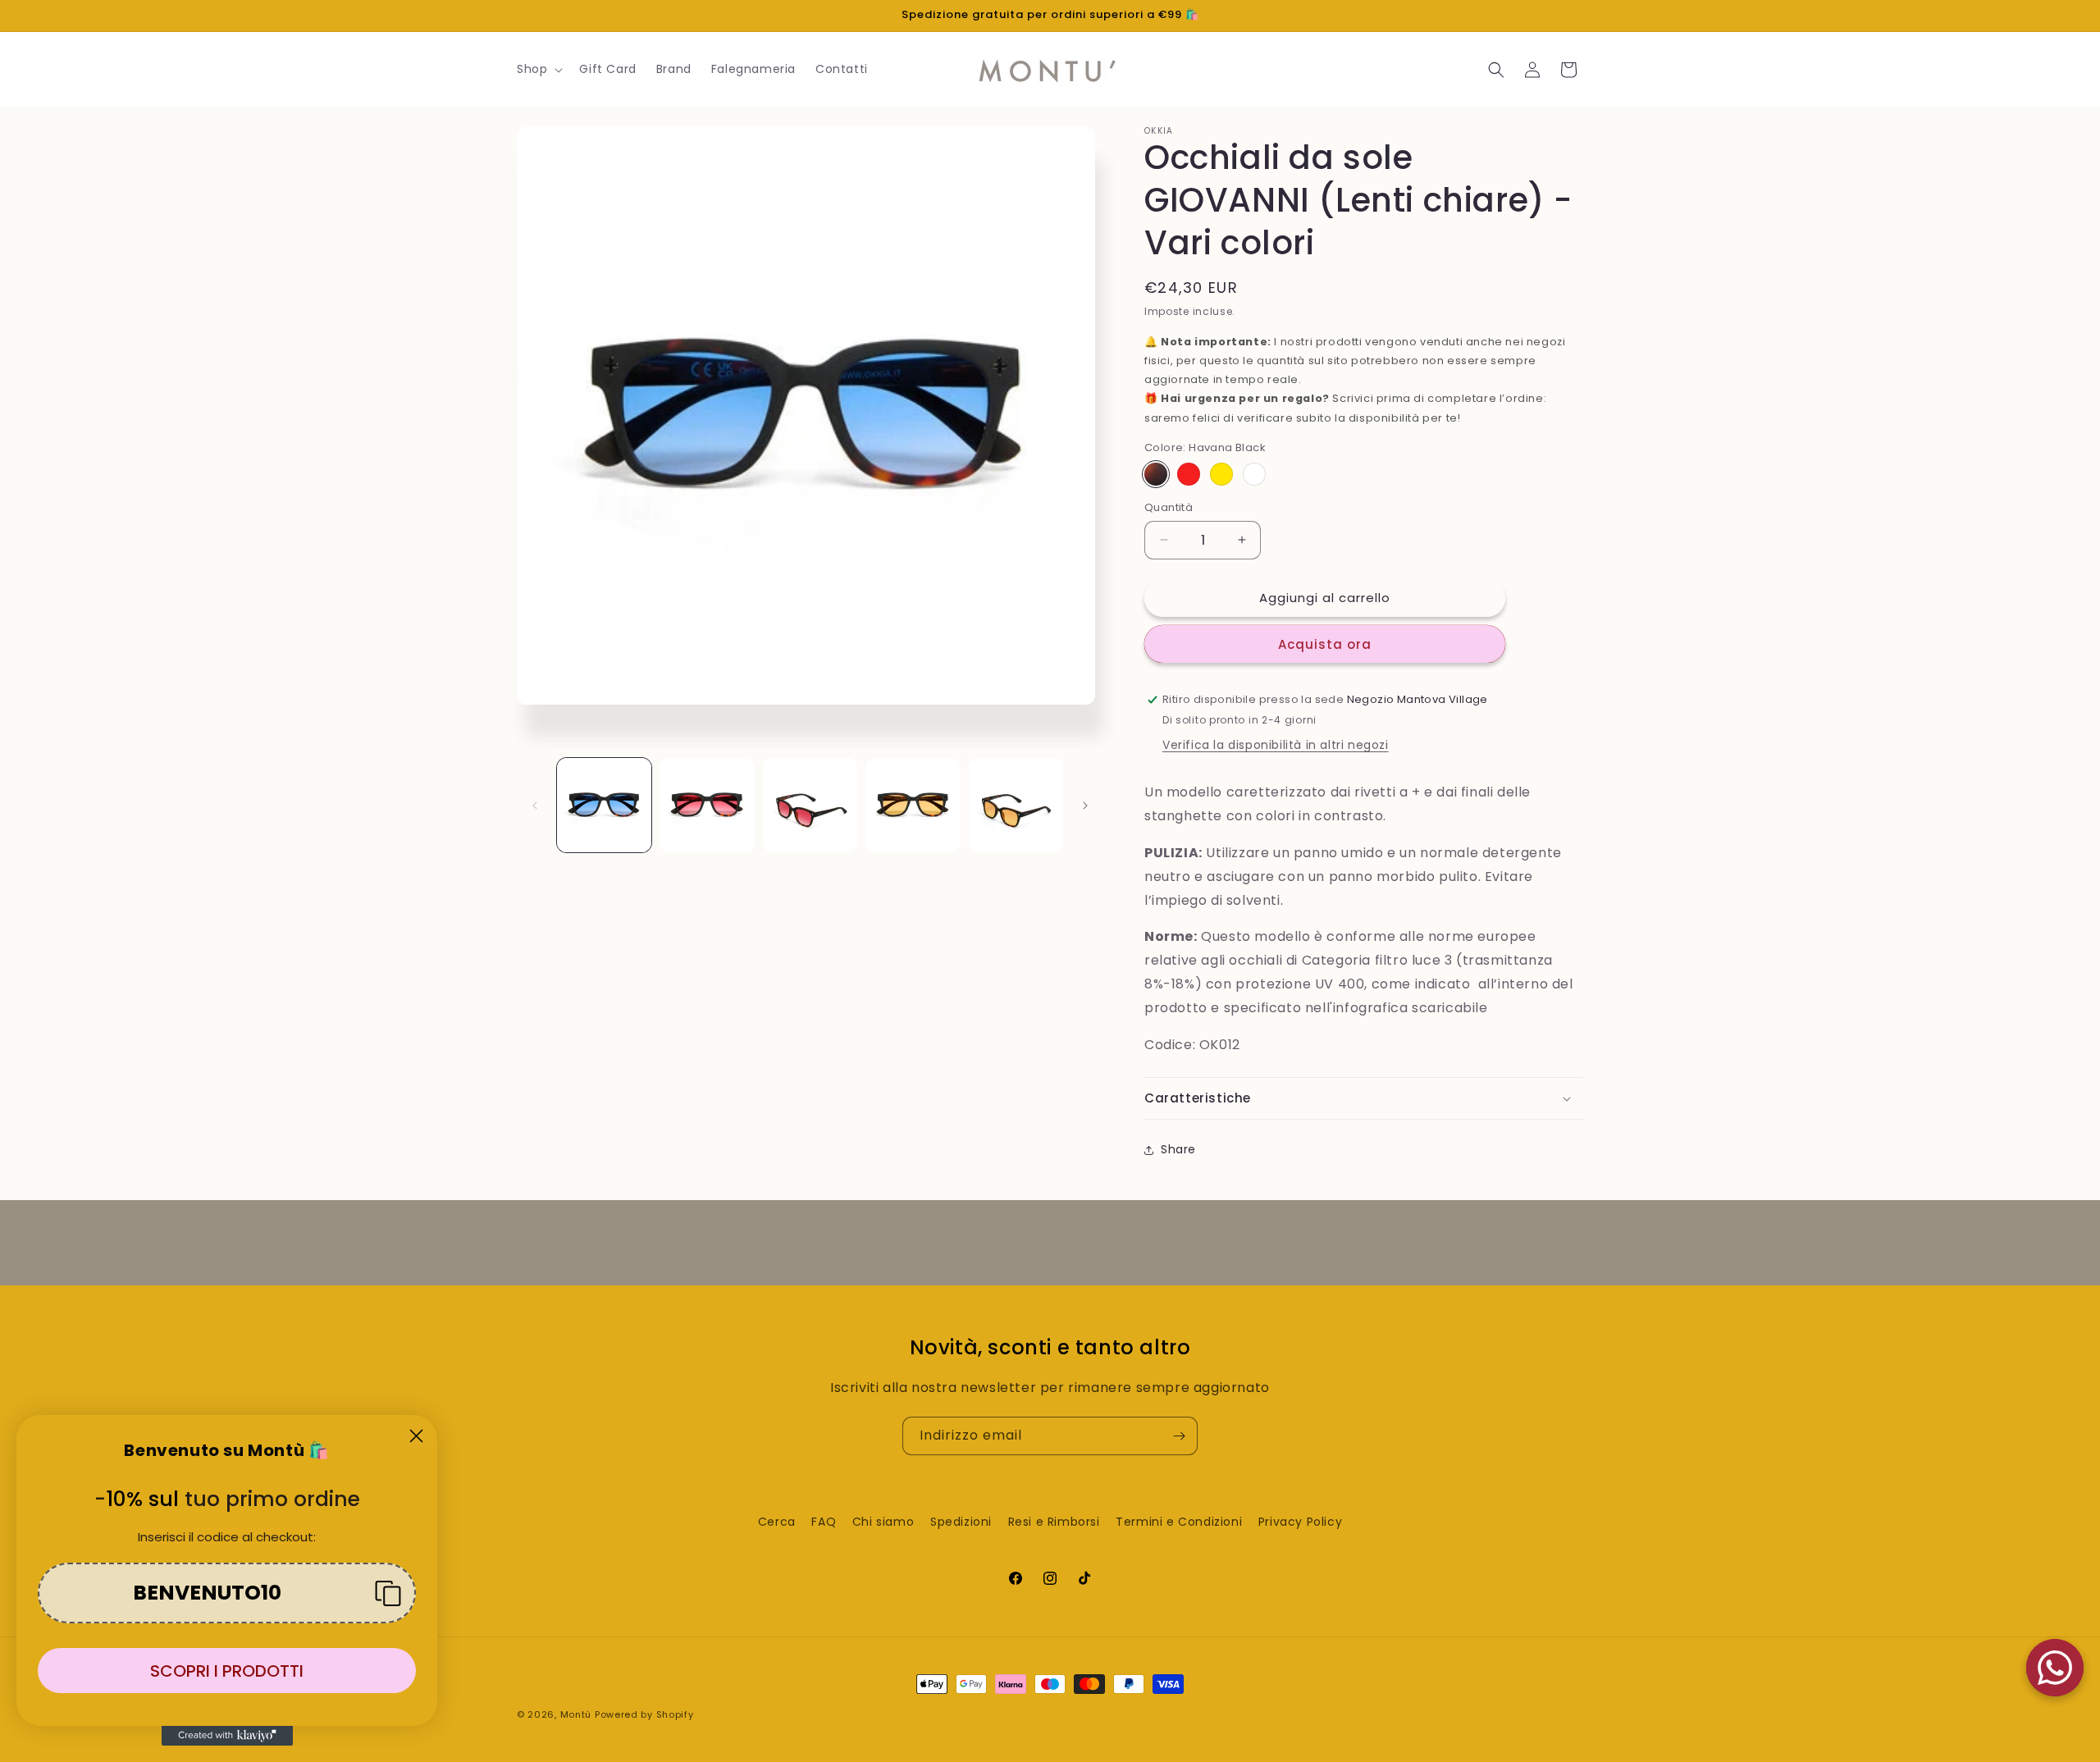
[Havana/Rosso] (1189, 474)
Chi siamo (883, 1522)
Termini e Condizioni (1179, 1522)
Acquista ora (1325, 644)
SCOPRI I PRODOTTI (227, 1671)
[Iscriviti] (1179, 1436)
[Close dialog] (416, 1436)
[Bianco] (1254, 474)
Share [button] (1178, 1149)
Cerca (777, 1522)
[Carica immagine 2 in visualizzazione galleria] (707, 805)
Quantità (1169, 507)
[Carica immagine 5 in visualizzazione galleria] (1016, 805)
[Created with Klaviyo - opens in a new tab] (227, 1736)
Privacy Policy (1300, 1522)
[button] (538, 69)
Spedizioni (961, 1522)
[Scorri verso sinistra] (535, 806)
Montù (576, 1714)
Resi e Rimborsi (1054, 1522)
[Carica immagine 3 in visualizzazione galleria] (810, 805)
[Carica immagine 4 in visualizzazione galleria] (913, 805)
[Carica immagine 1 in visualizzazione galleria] (604, 805)
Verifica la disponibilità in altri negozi (1276, 745)
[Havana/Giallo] (1221, 474)
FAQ (824, 1522)
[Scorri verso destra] (1085, 806)
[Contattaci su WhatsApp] (2055, 1668)
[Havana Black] (1156, 474)
